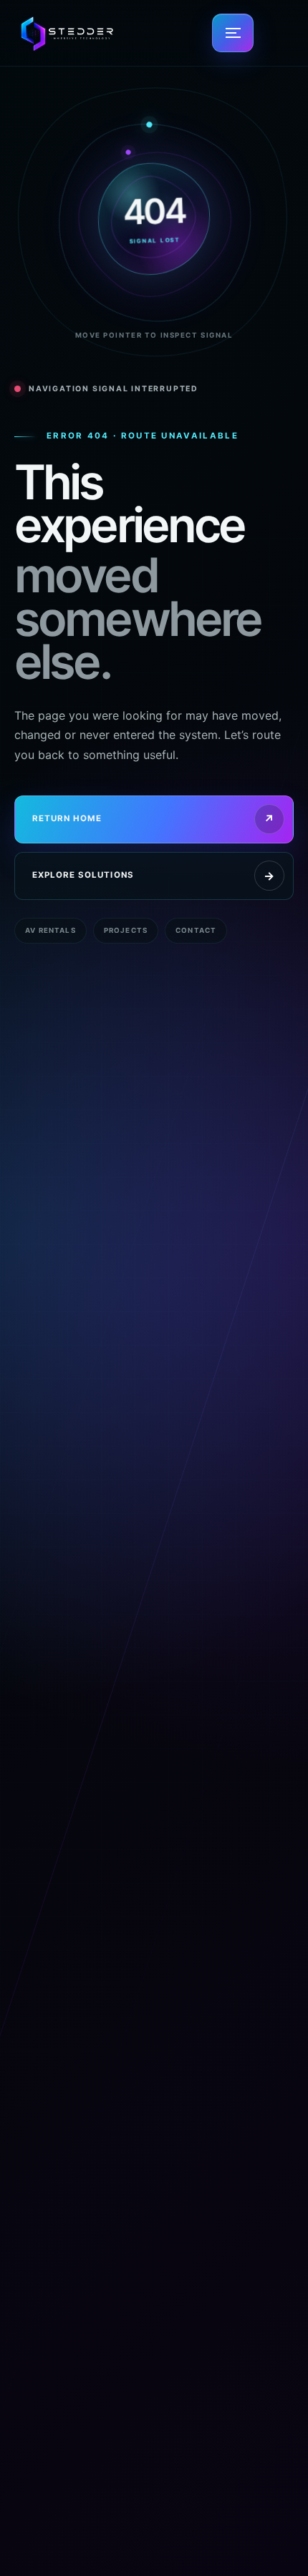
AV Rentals (50, 930)
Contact (196, 930)
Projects (126, 930)
